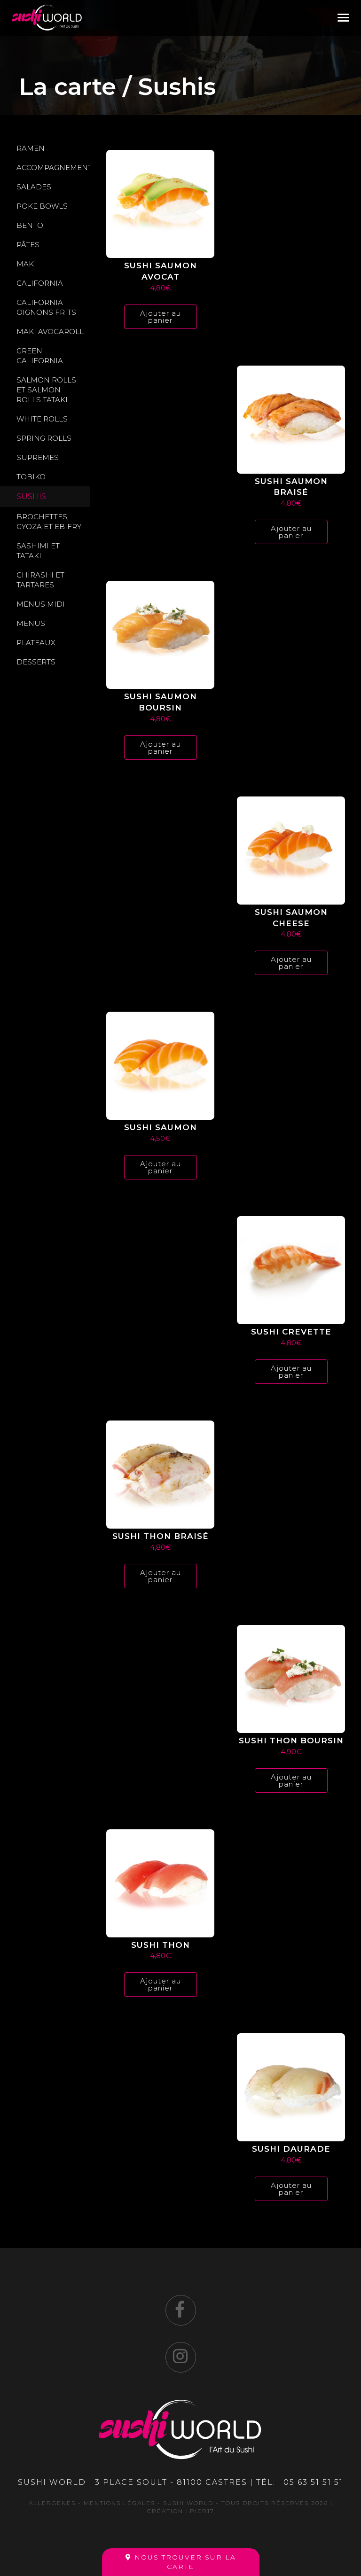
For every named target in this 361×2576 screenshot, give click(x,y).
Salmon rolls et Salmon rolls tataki (46, 390)
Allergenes (52, 2503)
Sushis (31, 496)
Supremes (38, 457)
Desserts (36, 662)
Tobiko (31, 477)
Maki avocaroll (50, 332)
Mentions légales (119, 2503)
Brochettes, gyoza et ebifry (49, 522)
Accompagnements (53, 168)
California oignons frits (46, 307)
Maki (26, 264)
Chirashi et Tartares (40, 580)
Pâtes (28, 245)
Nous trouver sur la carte (184, 2562)
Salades (34, 187)
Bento (30, 225)
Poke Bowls (42, 206)
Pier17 (202, 2511)
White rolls (42, 419)
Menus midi (41, 604)
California (40, 283)
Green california (40, 356)
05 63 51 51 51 (313, 2482)
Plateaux (36, 643)
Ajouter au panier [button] (161, 317)
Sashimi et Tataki (38, 551)
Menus (31, 623)
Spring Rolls (44, 438)
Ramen (31, 148)
